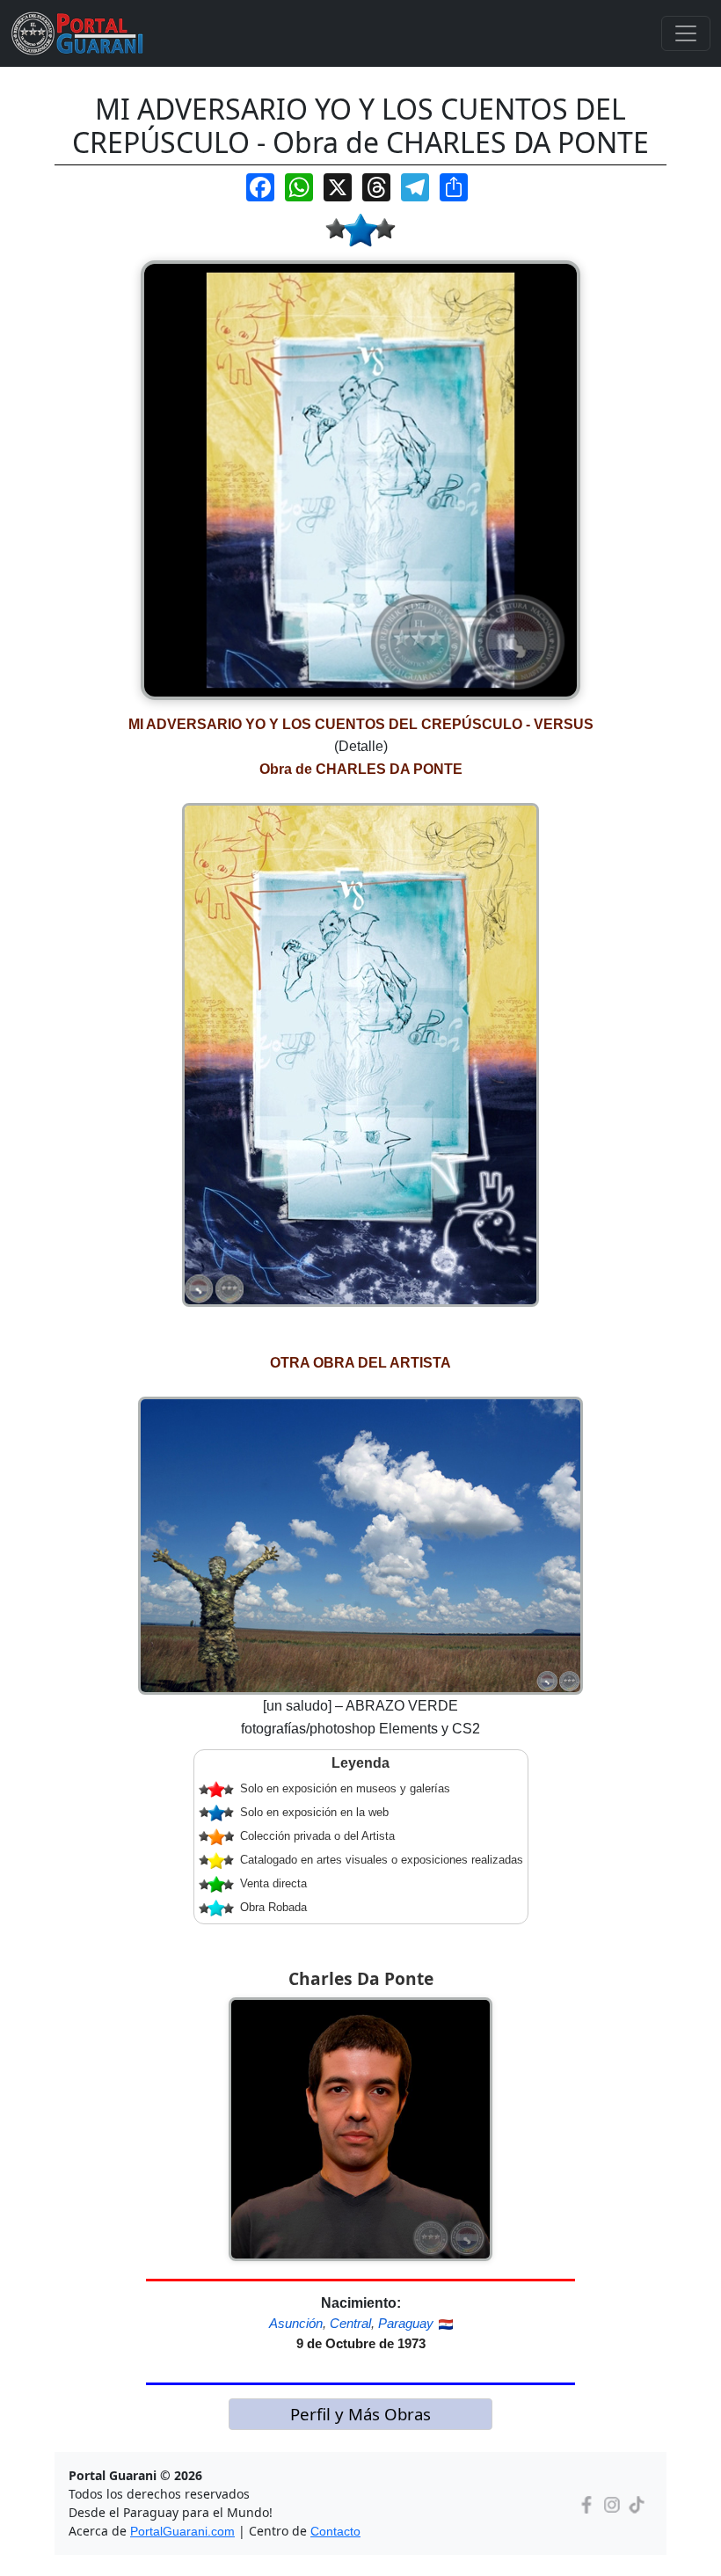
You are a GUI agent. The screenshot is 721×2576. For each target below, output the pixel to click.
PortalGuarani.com (182, 2531)
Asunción (296, 2323)
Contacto (335, 2531)
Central (350, 2323)
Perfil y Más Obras (360, 2414)
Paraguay (406, 2323)
